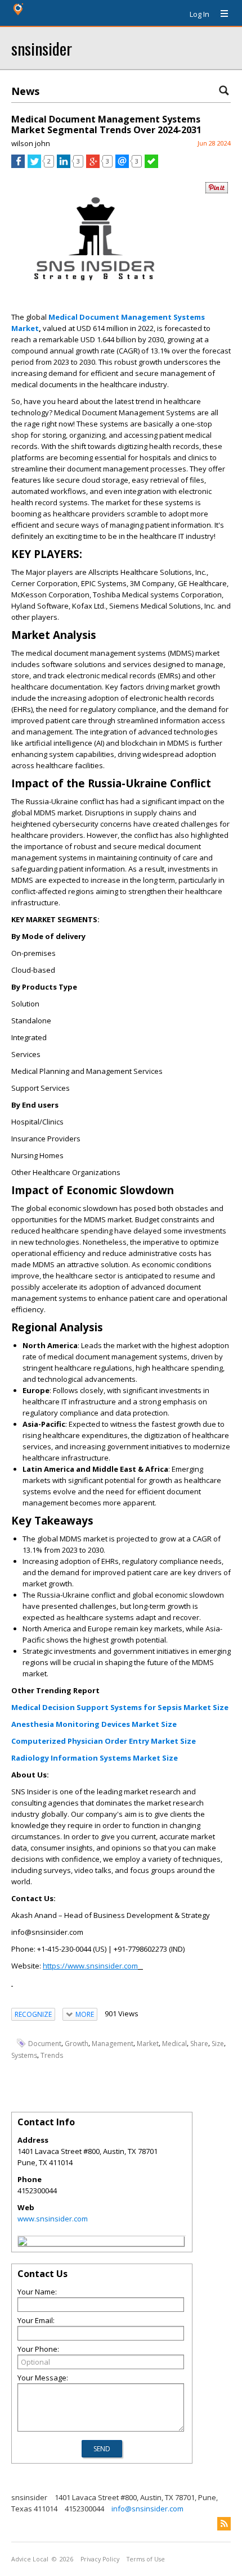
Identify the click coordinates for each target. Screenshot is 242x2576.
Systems (24, 2055)
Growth (77, 2044)
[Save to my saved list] (151, 165)
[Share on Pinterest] (217, 191)
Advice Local (30, 2559)
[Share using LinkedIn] (64, 165)
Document (45, 2044)
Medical (174, 2044)
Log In (200, 14)
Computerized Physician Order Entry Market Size (104, 1741)
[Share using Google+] (93, 165)
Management (113, 2044)
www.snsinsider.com (53, 2219)
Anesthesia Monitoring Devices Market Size (94, 1724)
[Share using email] (122, 165)
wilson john (31, 143)
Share (199, 2044)
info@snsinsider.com (147, 2509)
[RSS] (224, 2524)
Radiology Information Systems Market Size (95, 1758)
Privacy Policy (100, 2559)
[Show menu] (220, 14)
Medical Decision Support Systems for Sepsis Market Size (120, 1707)
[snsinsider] (23, 2243)
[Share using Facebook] (18, 165)
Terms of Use (146, 2559)
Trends (52, 2055)
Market (148, 2044)
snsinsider (42, 48)
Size (218, 2044)
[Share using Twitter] (34, 165)
